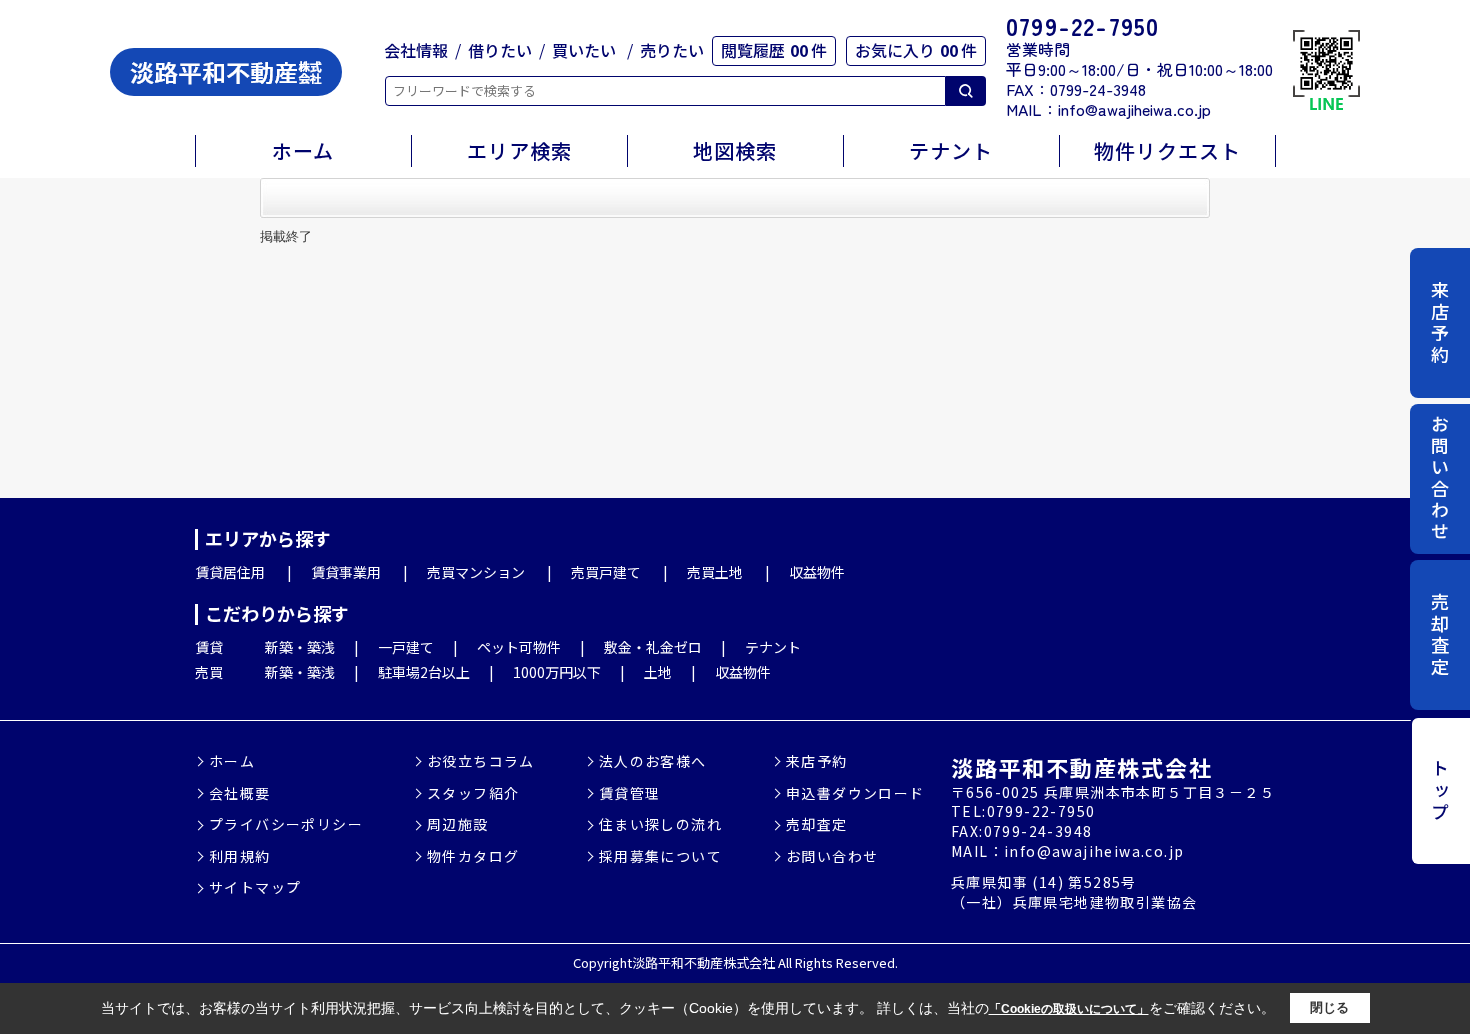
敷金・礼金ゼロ (653, 647)
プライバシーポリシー (286, 824)
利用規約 (240, 856)
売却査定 (1440, 635)
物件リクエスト (1167, 150)
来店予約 (1440, 323)
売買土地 (715, 572)
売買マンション (476, 572)
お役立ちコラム (481, 761)
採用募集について (660, 856)
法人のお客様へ (653, 761)
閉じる (1329, 1007)
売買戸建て (606, 572)
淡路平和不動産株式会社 (1081, 767)
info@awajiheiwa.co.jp (1134, 109)
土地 (658, 672)
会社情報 (416, 50)
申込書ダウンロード (855, 793)
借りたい (500, 50)
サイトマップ (255, 887)
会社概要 (240, 793)
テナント (951, 150)
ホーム (303, 150)
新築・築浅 (300, 647)
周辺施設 (458, 824)
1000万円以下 (557, 672)
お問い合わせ (1440, 479)
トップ (1440, 791)
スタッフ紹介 (473, 793)
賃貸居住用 (230, 572)
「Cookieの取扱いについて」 (1069, 1009)
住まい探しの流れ (660, 824)
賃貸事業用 (346, 572)
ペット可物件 (519, 647)
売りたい (672, 50)
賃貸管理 (630, 793)
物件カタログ (473, 856)
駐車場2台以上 (424, 672)
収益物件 (817, 572)
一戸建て (406, 647)
